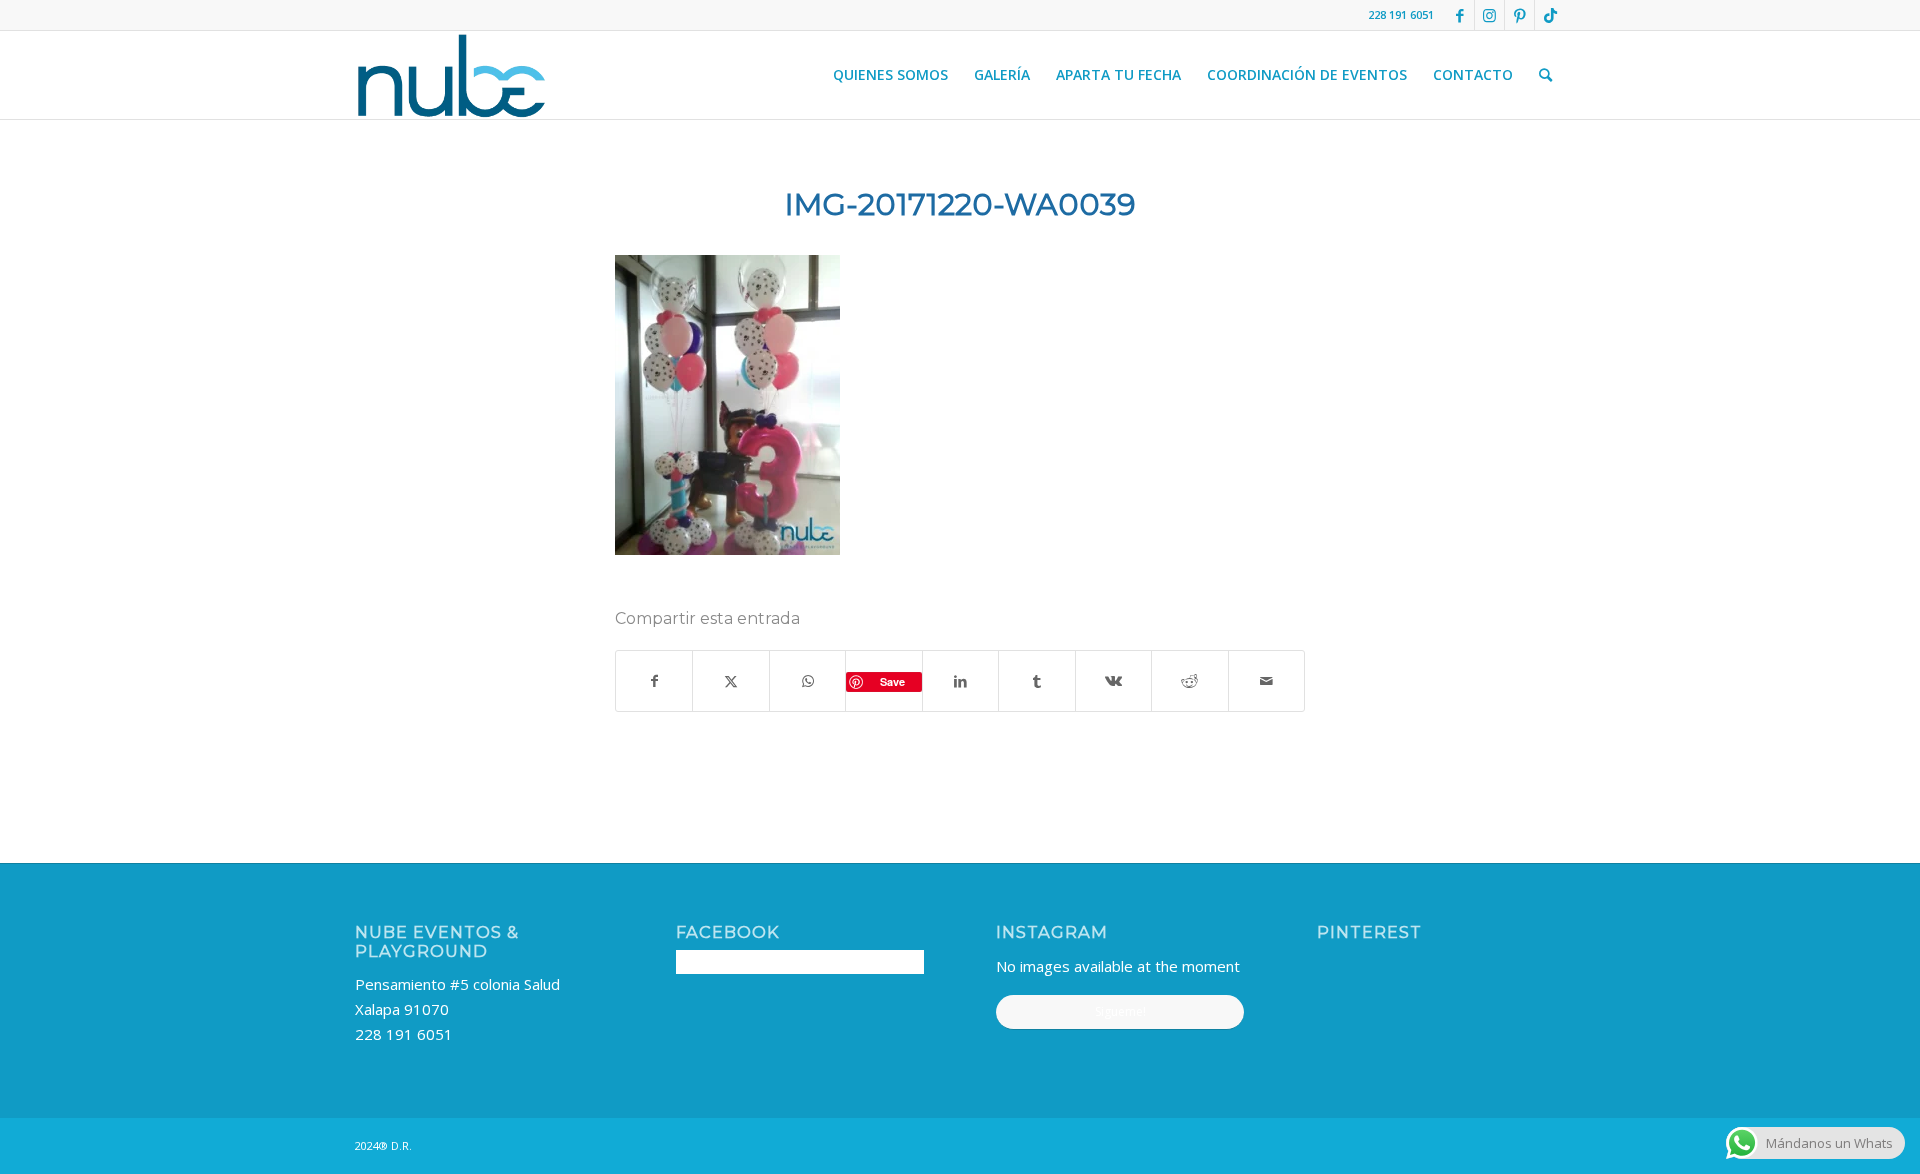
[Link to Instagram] (1489, 15)
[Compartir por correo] (1267, 681)
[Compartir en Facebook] (654, 681)
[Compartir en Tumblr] (1036, 681)
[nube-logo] (451, 75)
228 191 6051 (404, 1034)
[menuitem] (890, 75)
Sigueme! (1120, 1011)
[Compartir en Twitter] (730, 681)
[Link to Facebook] (1459, 15)
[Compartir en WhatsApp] (807, 681)
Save (892, 681)
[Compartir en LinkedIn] (960, 681)
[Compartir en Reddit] (1189, 681)
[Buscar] (1545, 75)
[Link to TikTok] (1550, 15)
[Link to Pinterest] (1519, 15)
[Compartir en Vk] (1113, 681)
